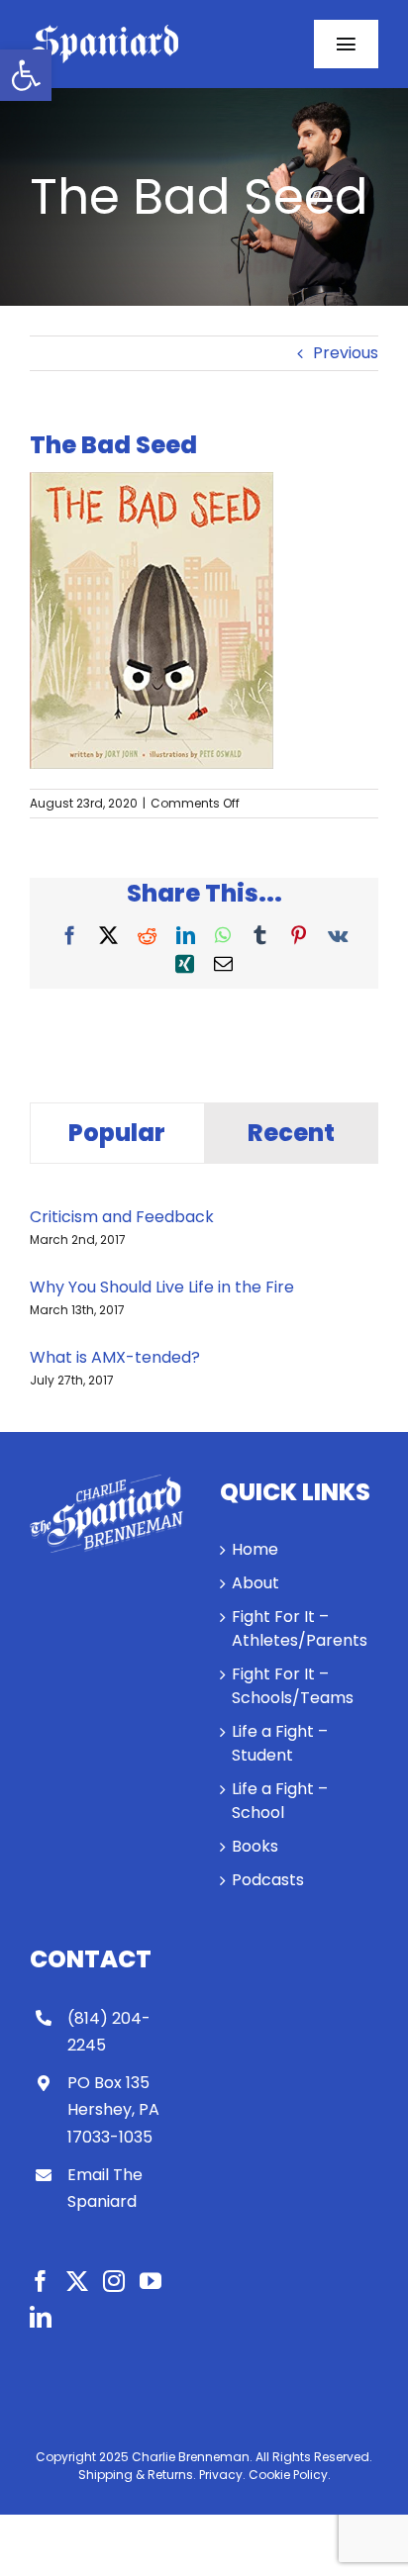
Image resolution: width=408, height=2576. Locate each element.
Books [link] (255, 1846)
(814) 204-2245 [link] (109, 2032)
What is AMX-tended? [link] (115, 1357)
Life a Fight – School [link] (280, 1801)
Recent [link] (291, 1133)
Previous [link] (346, 353)
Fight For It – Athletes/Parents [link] (300, 1628)
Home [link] (255, 1549)
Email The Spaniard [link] (105, 2188)
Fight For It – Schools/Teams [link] (293, 1686)
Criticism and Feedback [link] (122, 1217)
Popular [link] (117, 1133)
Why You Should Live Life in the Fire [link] (162, 1287)
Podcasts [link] (268, 1880)
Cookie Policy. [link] (290, 2475)
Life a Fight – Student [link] (280, 1743)
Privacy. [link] (222, 2475)
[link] (26, 75)
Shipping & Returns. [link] (137, 2475)
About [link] (255, 1583)
